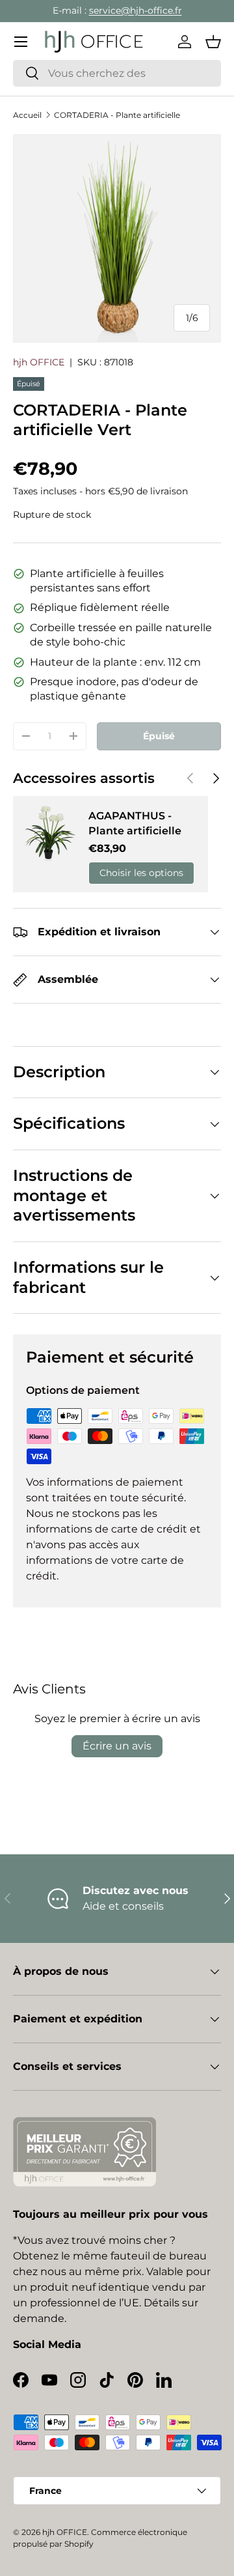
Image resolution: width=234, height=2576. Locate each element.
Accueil (27, 115)
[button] (213, 42)
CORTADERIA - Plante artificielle (117, 115)
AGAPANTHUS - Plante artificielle (135, 823)
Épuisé (159, 736)
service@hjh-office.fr (136, 10)
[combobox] (117, 73)
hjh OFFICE (39, 362)
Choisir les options (141, 873)
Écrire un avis (117, 1746)
